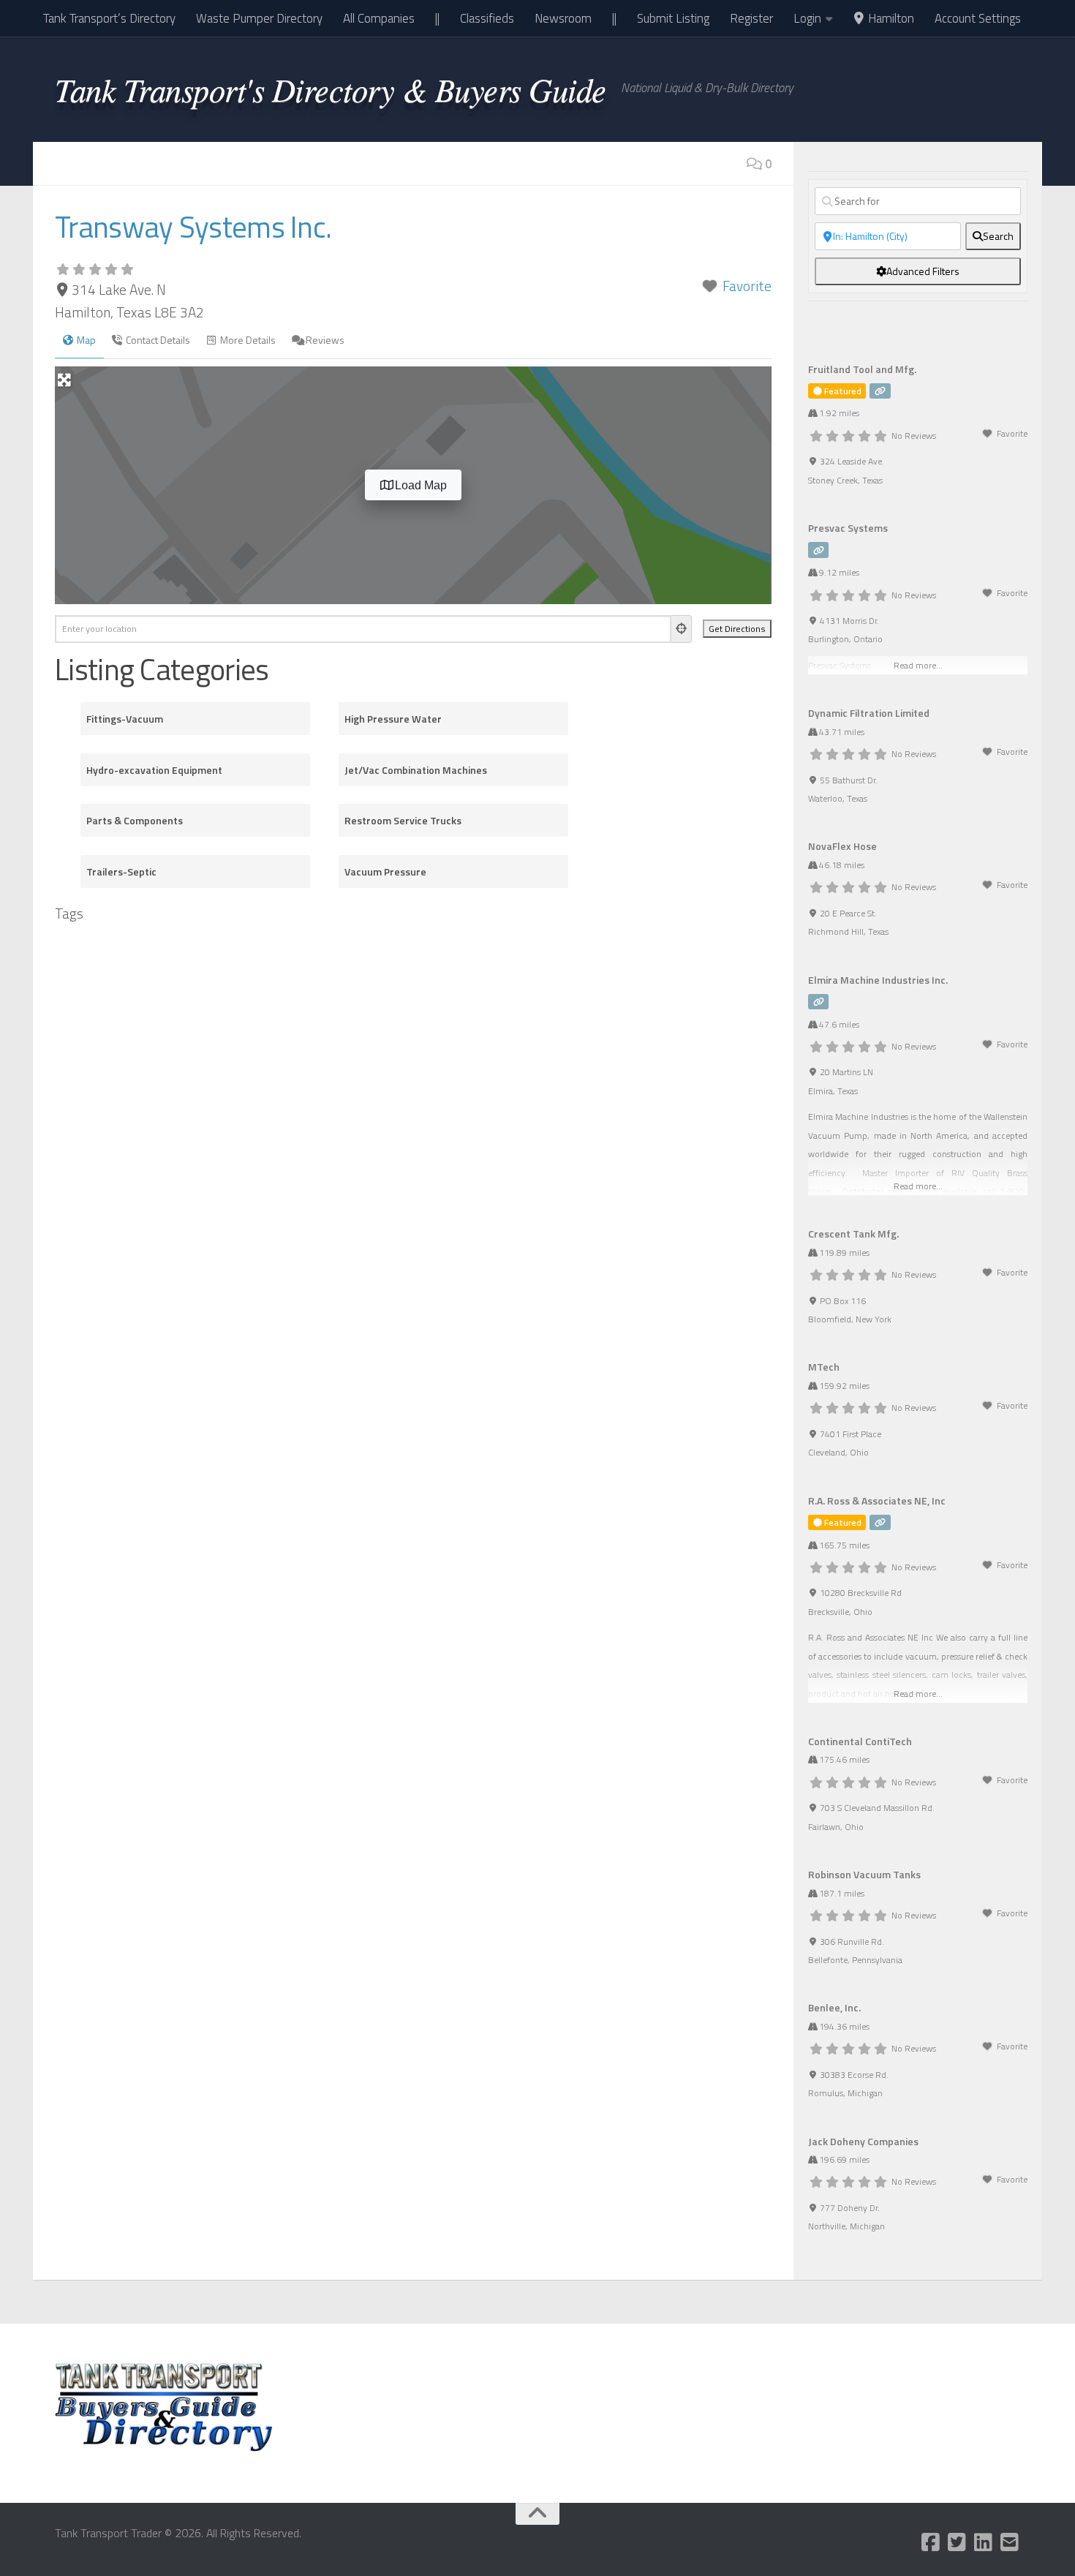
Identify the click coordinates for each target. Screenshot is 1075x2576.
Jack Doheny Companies (863, 2141)
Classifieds (487, 18)
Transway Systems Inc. (193, 227)
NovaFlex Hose (842, 846)
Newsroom (563, 18)
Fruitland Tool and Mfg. (862, 369)
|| (437, 18)
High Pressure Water (393, 719)
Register (751, 18)
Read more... (918, 1186)
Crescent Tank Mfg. (853, 1234)
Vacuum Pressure (385, 871)
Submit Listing (673, 18)
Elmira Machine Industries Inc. (878, 980)
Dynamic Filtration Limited (869, 713)
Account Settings (978, 18)
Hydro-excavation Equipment (154, 770)
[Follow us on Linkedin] (984, 2542)
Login (807, 18)
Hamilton (890, 18)
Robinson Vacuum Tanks (864, 1874)
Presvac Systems (848, 528)
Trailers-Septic (121, 871)
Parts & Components (135, 820)
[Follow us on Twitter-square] (957, 2542)
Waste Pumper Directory (259, 18)
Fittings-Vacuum (125, 719)
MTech (824, 1367)
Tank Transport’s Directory (109, 18)
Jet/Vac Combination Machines (416, 770)
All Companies (379, 18)
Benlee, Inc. (834, 2007)
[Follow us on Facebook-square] (931, 2542)
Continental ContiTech (860, 1741)
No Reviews (914, 436)
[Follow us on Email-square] (1010, 2542)
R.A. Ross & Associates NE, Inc (877, 1500)
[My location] (682, 629)
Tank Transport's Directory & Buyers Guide (331, 88)
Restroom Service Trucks (403, 820)
